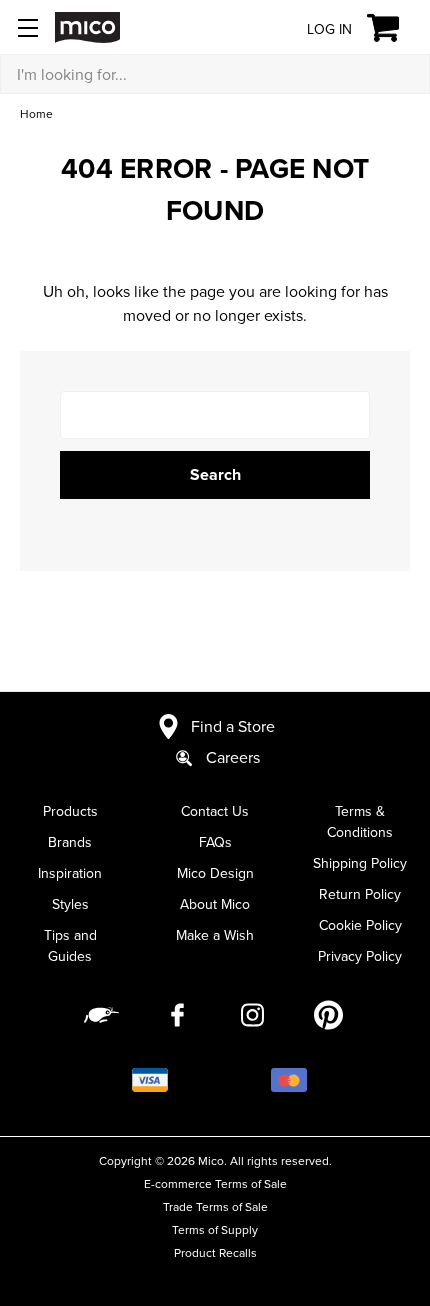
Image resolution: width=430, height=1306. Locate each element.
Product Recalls (215, 1252)
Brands (70, 842)
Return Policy (360, 894)
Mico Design (215, 873)
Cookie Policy (360, 925)
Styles (70, 904)
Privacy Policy (360, 956)
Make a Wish (215, 935)
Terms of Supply (215, 1229)
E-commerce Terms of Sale (215, 1183)
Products (70, 811)
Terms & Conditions (360, 821)
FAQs (215, 842)
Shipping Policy (360, 863)
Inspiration (70, 873)
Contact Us (215, 811)
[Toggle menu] (27, 27)
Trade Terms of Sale (215, 1206)
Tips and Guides (70, 945)
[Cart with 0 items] (394, 28)
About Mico (215, 904)
